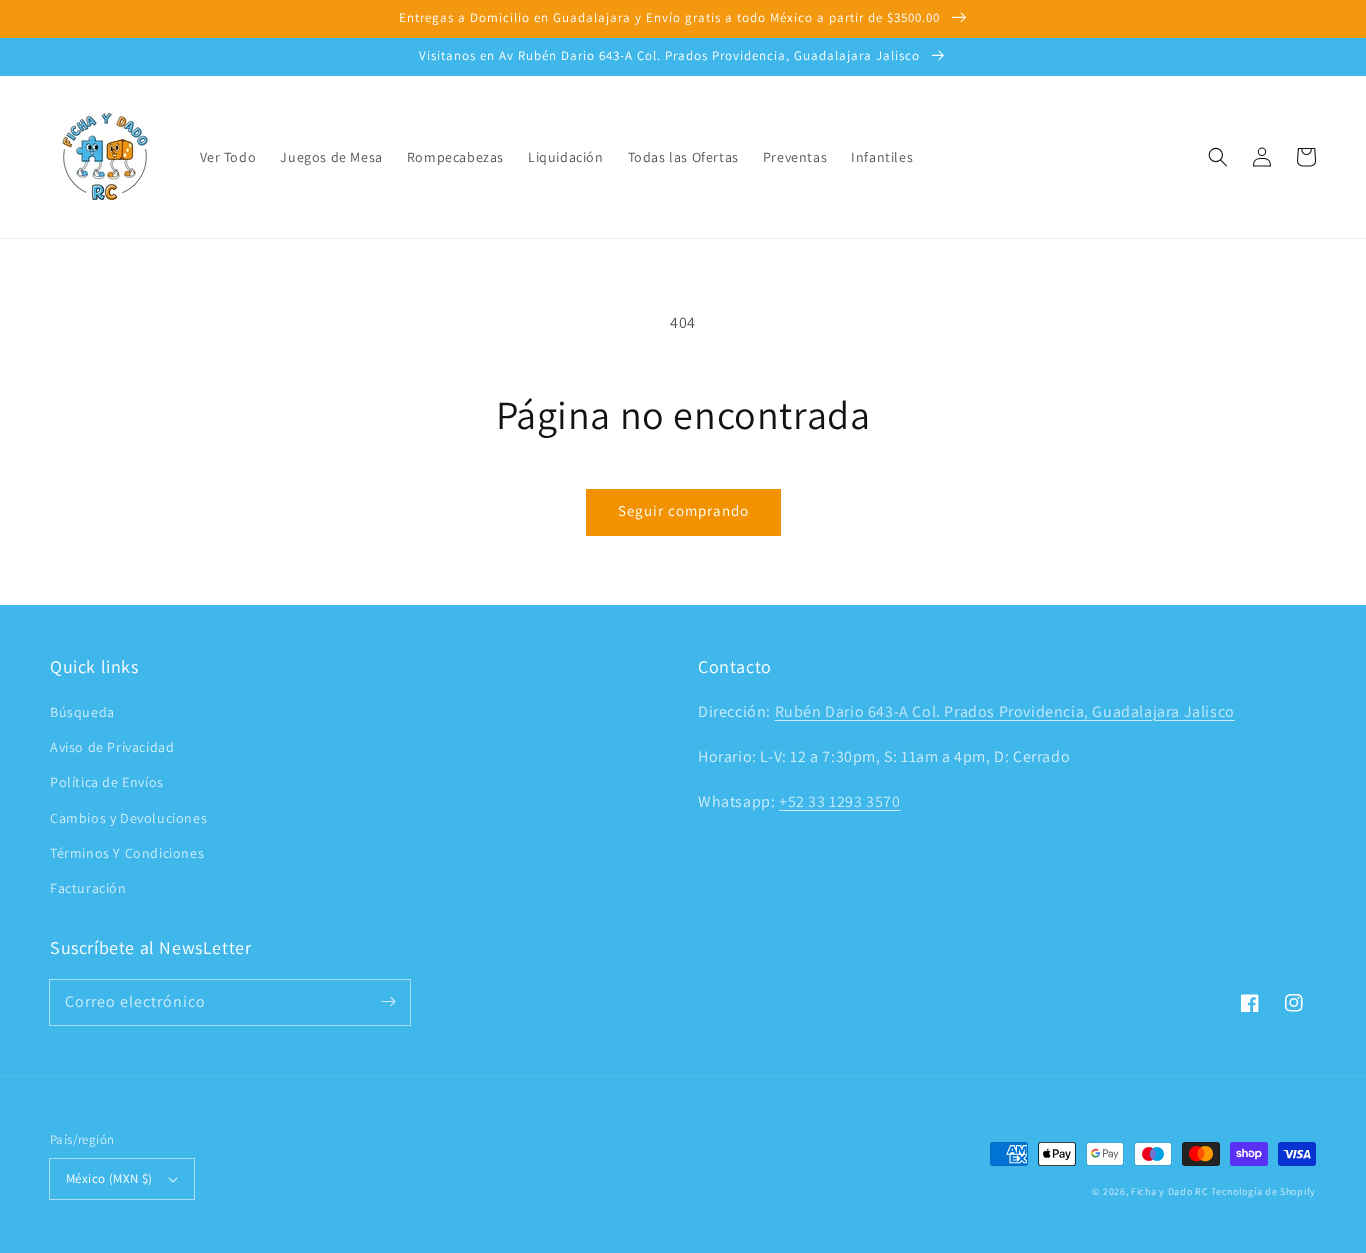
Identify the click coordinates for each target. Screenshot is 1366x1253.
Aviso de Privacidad (112, 747)
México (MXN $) (109, 1178)
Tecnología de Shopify (1263, 1191)
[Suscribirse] (388, 1002)
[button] (1218, 157)
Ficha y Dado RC (1170, 1191)
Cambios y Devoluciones (128, 818)
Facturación (88, 888)
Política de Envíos (107, 782)
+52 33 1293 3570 (840, 801)
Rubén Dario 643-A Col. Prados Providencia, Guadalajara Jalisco (1005, 711)
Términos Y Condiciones (127, 853)
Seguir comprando (683, 510)
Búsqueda (82, 712)
